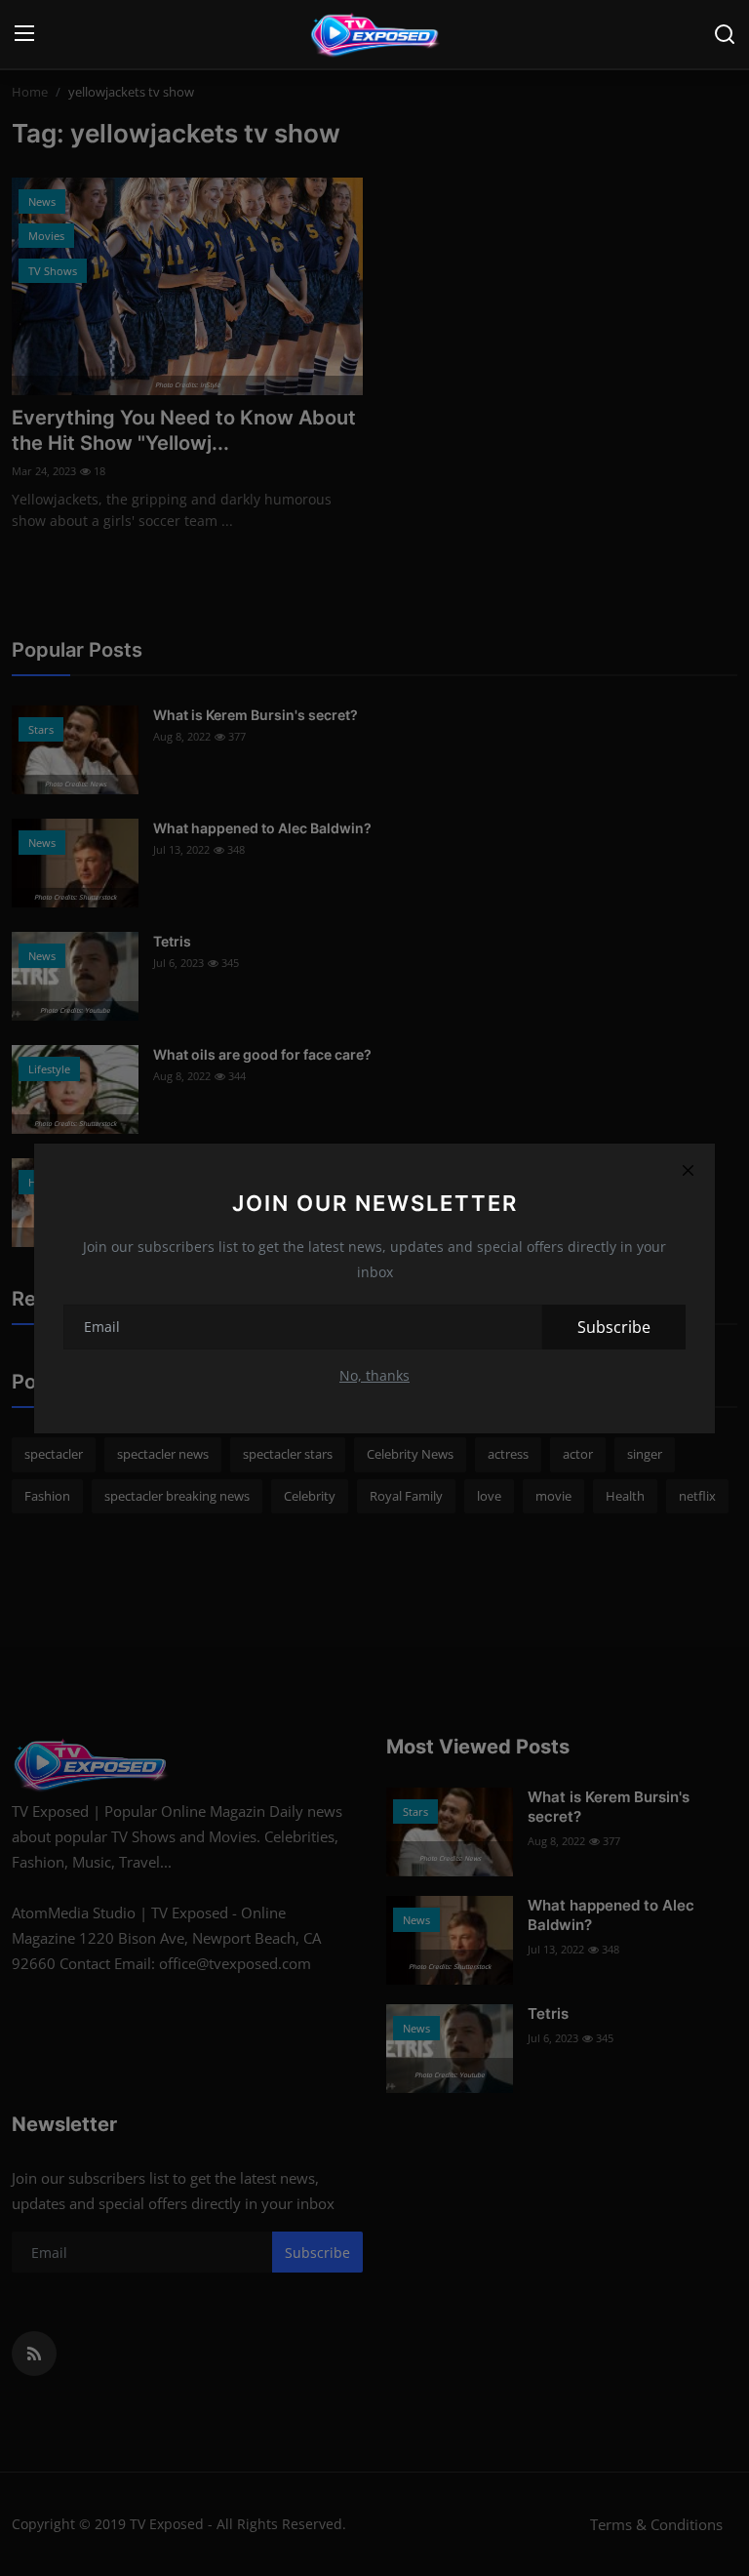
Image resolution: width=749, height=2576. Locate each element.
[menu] (24, 34)
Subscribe (614, 1327)
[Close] (688, 1171)
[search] (725, 34)
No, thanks (374, 1375)
